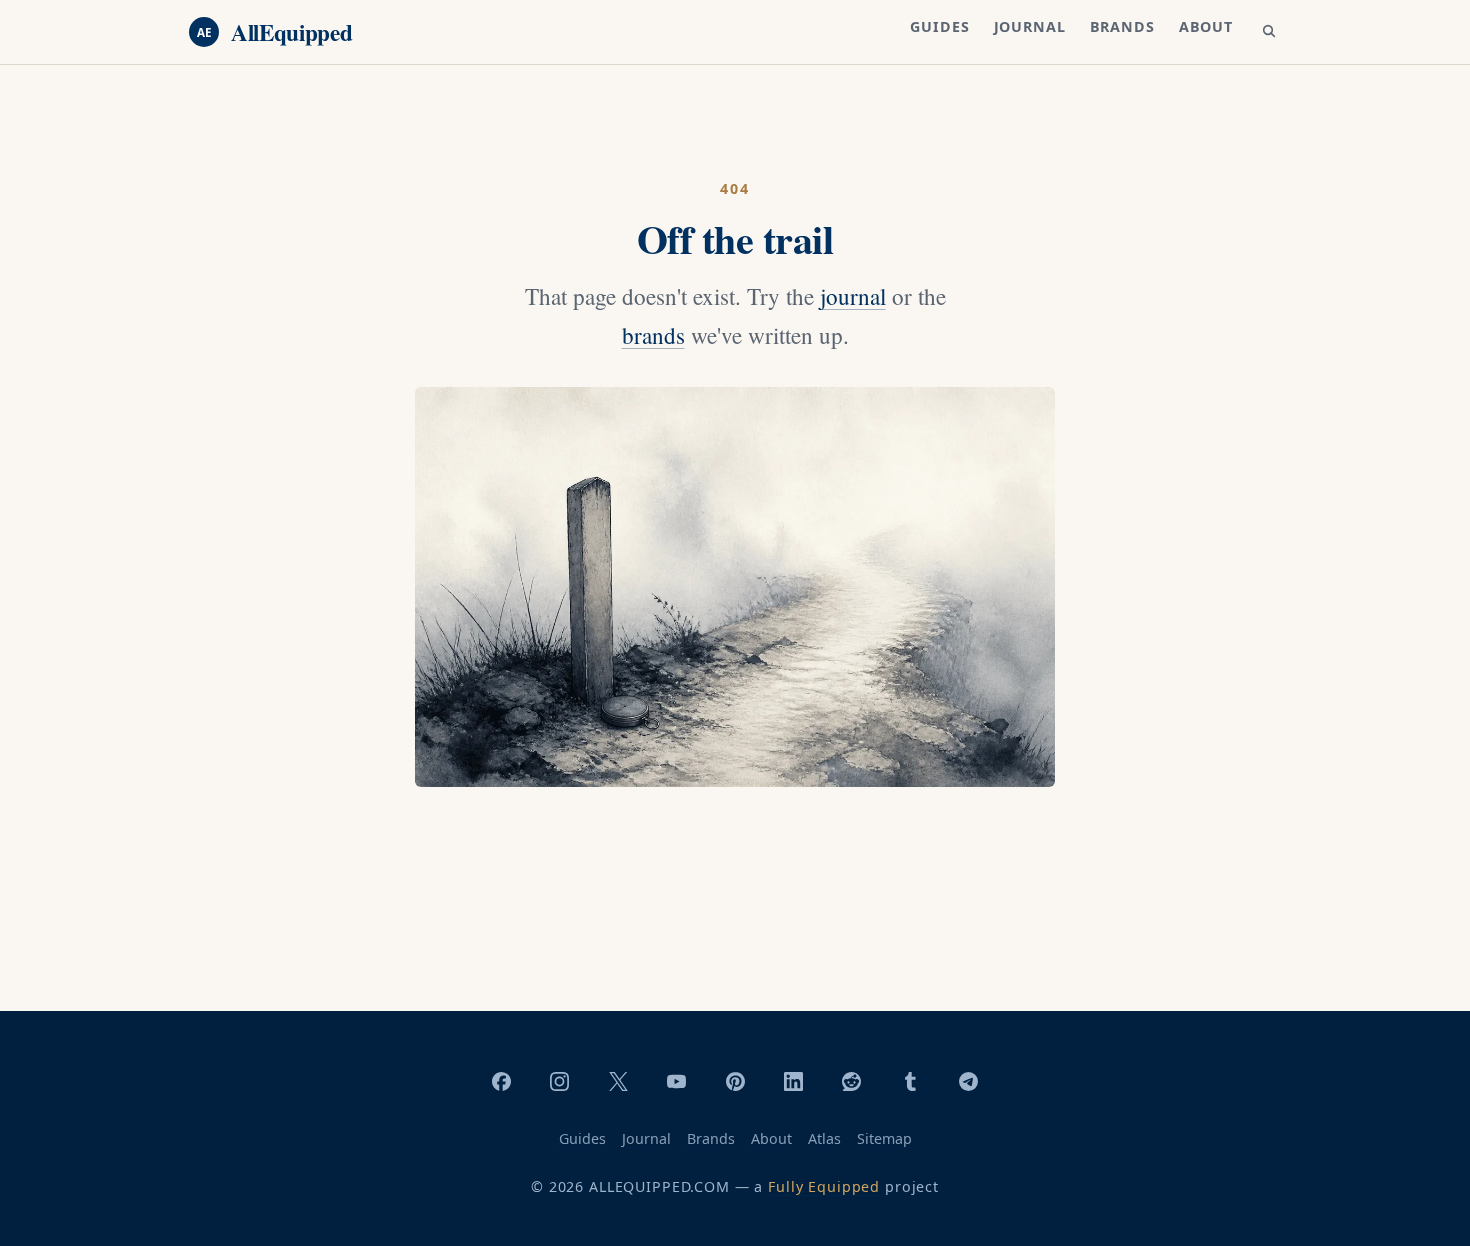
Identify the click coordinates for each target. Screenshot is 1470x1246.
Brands (1122, 26)
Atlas (824, 1138)
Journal (1030, 26)
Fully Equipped (824, 1186)
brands (653, 335)
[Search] (1269, 32)
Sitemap (884, 1138)
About (1206, 26)
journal (853, 296)
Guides (939, 26)
